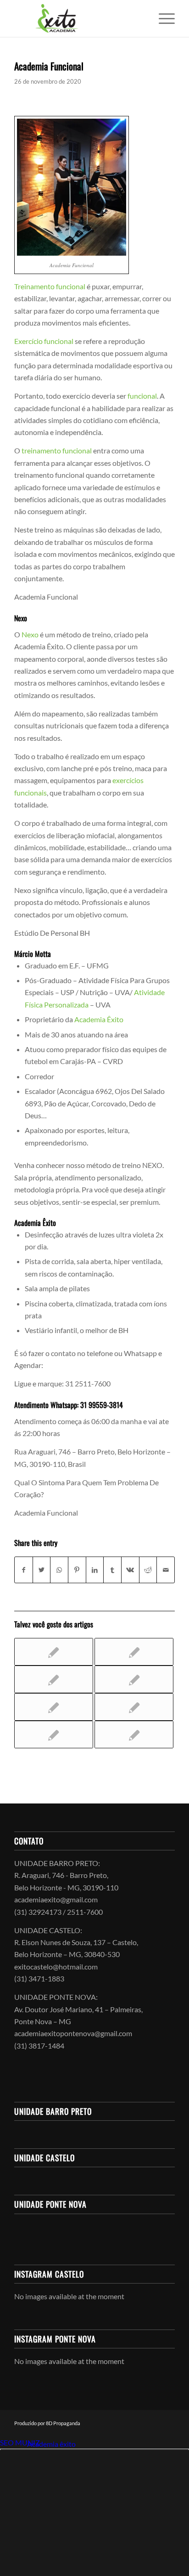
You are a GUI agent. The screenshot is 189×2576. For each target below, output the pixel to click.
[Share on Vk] (130, 1570)
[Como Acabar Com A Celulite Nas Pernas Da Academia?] (54, 1735)
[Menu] (162, 18)
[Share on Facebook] (24, 1570)
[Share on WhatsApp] (59, 1570)
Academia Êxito (99, 1019)
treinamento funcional (57, 450)
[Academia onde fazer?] (134, 1735)
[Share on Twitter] (42, 1570)
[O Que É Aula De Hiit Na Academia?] (54, 1679)
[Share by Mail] (166, 1570)
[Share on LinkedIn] (95, 1570)
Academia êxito (51, 2444)
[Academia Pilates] (134, 1707)
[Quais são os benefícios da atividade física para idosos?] (54, 1652)
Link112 (13, 2444)
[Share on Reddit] (148, 1570)
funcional (142, 396)
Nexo (30, 634)
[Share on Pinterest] (77, 1570)
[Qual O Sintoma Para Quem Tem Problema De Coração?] (54, 1707)
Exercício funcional (44, 341)
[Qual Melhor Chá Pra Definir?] (134, 1679)
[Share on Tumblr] (112, 1570)
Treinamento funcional (50, 286)
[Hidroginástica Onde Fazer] (134, 1652)
